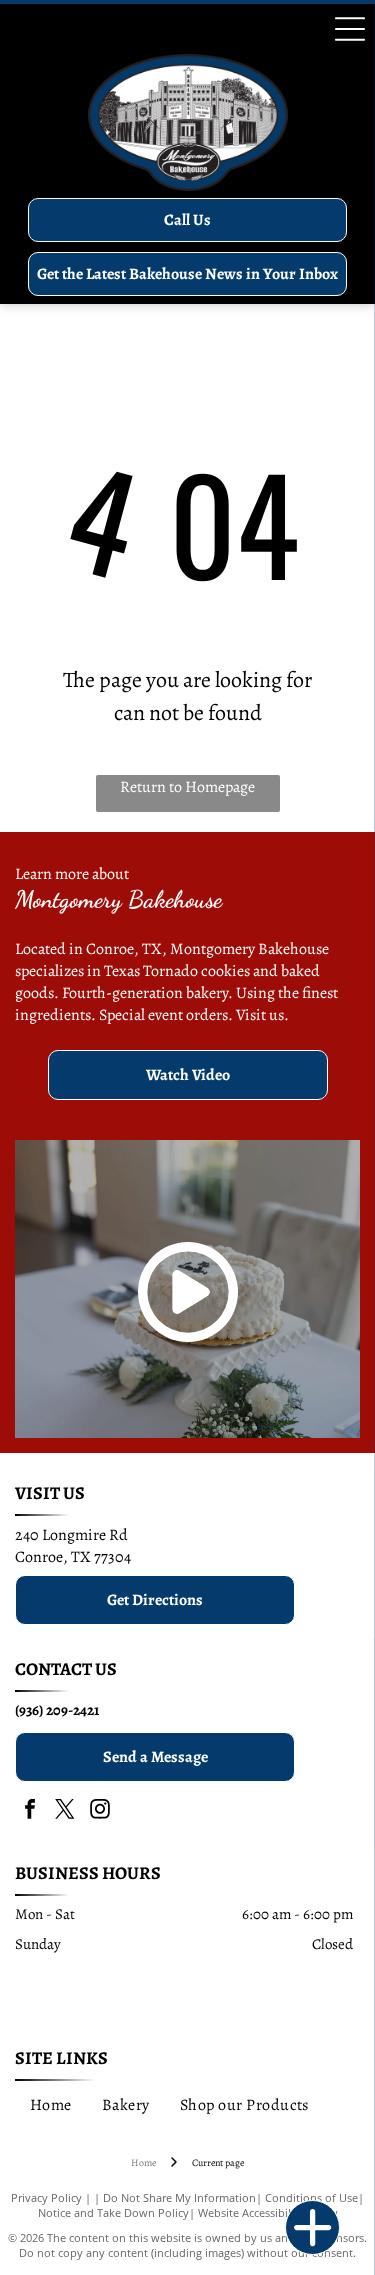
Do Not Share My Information (179, 2197)
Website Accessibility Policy (268, 2212)
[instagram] (100, 1811)
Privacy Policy (46, 2197)
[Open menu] (350, 29)
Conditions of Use (311, 2197)
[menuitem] (51, 2105)
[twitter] (65, 1811)
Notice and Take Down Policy (113, 2212)
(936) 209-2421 (57, 1710)
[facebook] (30, 1811)
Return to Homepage (187, 787)
